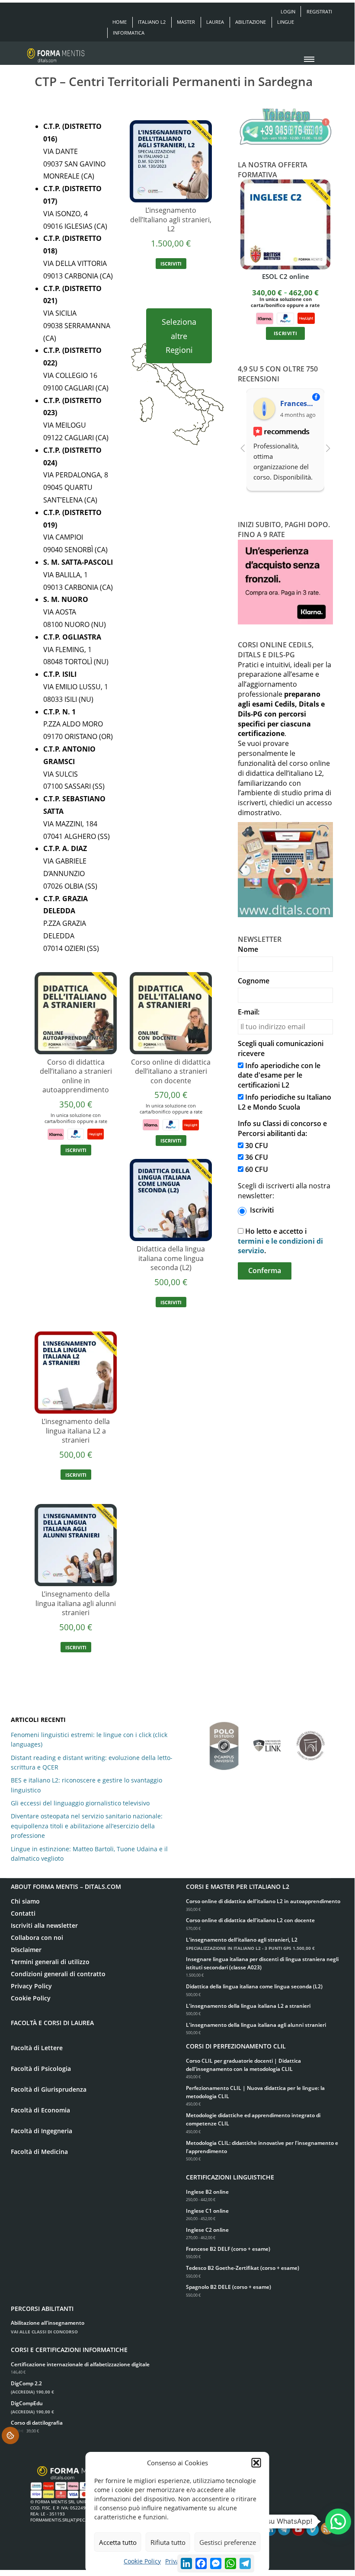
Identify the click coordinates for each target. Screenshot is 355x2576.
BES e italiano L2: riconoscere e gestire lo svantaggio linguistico (86, 1785)
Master (186, 22)
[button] (256, 2463)
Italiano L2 (152, 22)
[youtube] (298, 2530)
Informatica (129, 33)
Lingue (286, 22)
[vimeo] (313, 2530)
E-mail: (249, 1012)
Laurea (215, 22)
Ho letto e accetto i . (280, 1241)
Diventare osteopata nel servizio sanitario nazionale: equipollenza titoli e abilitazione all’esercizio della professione (87, 1826)
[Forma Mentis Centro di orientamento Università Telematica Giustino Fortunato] (310, 1741)
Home (120, 22)
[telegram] (284, 2530)
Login (288, 11)
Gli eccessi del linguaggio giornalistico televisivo (80, 1803)
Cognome (254, 981)
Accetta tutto (118, 2542)
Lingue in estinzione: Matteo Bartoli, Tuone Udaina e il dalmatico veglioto (89, 1854)
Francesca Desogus (299, 403)
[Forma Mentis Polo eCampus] (224, 1742)
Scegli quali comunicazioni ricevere (281, 1048)
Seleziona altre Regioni (179, 336)
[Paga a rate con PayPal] (76, 1133)
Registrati (319, 11)
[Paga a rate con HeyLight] (96, 1133)
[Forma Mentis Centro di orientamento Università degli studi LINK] (267, 1741)
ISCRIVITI (171, 264)
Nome (248, 949)
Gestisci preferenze (228, 2542)
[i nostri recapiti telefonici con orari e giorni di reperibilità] (285, 127)
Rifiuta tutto (168, 2542)
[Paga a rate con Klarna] (56, 1133)
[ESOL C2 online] (285, 224)
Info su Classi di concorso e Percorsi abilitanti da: (282, 1128)
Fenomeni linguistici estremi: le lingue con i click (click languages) (89, 1739)
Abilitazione (251, 22)
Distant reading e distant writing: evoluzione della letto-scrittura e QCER (92, 1762)
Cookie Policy (142, 2561)
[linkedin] (270, 2530)
